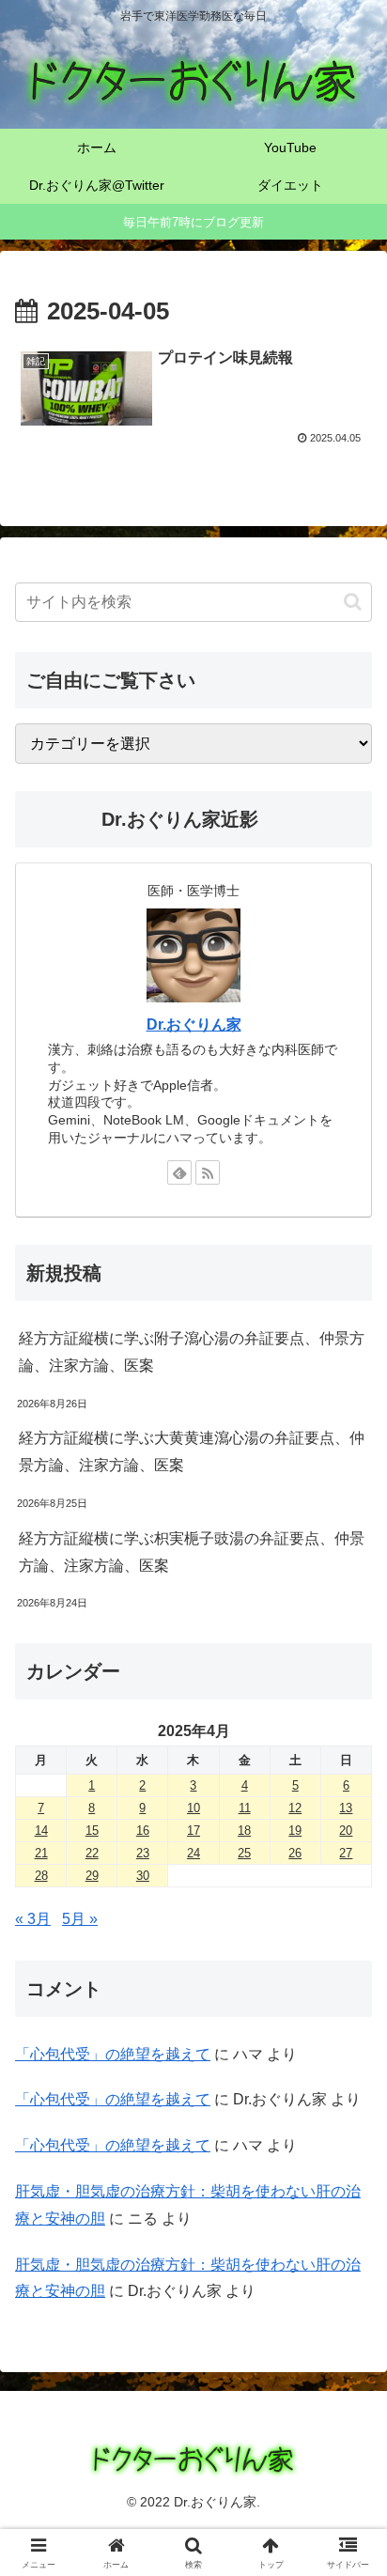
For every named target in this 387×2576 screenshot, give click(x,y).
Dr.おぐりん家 (194, 1024)
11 (245, 1808)
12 (295, 1808)
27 (346, 1853)
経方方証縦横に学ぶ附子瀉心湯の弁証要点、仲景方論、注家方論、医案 (192, 1352)
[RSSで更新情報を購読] (208, 1172)
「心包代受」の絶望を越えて (113, 2054)
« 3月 (33, 1919)
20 (346, 1831)
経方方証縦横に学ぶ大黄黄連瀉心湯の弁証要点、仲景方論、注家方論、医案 (192, 1451)
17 (193, 1831)
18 (244, 1831)
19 (295, 1831)
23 (143, 1853)
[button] (353, 602)
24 (193, 1853)
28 (41, 1876)
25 (244, 1853)
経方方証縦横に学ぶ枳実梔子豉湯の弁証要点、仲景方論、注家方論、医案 (192, 1552)
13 (346, 1808)
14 (41, 1831)
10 (193, 1808)
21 (41, 1853)
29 (92, 1876)
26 (295, 1853)
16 (143, 1831)
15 (92, 1831)
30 (143, 1876)
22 (92, 1853)
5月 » (80, 1919)
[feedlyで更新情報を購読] (179, 1172)
